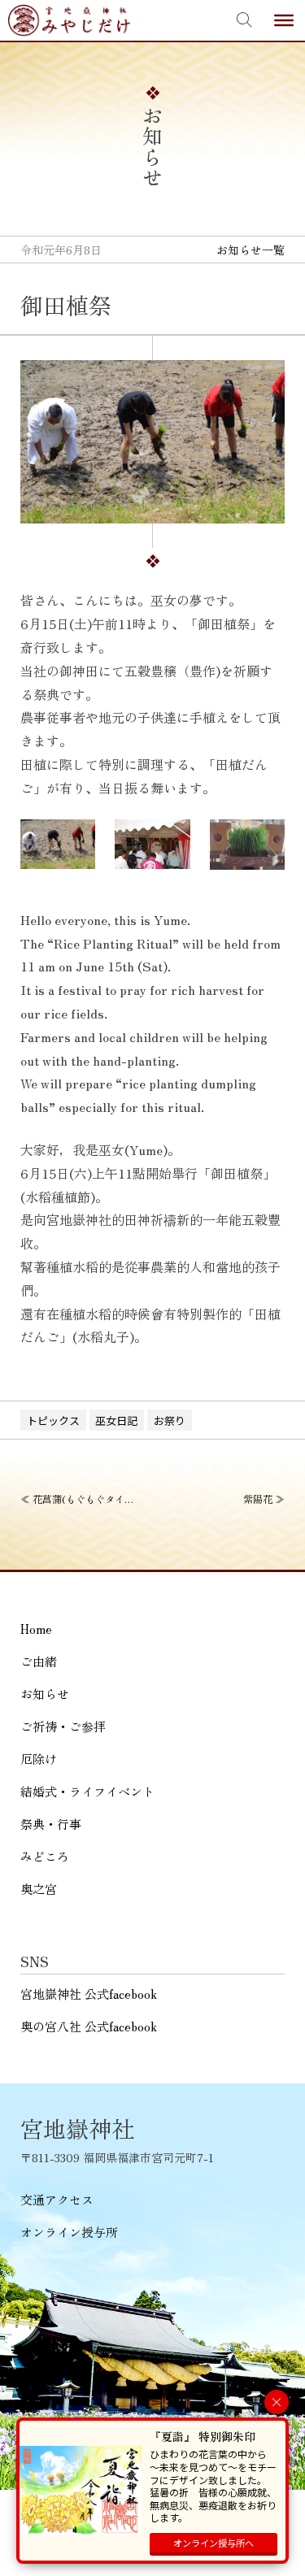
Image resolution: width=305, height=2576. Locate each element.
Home (36, 1629)
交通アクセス (57, 2199)
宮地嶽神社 (69, 20)
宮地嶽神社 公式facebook (89, 1994)
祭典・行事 (51, 1824)
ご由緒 (39, 1661)
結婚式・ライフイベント (87, 1791)
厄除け (39, 1759)
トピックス (53, 1420)
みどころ (45, 1856)
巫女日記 (116, 1420)
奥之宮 (39, 1889)
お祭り (170, 1420)
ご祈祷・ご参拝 (63, 1726)
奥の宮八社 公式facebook (89, 2026)
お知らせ (45, 1694)
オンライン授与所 (69, 2232)
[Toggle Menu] (284, 20)
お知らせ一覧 (251, 250)
